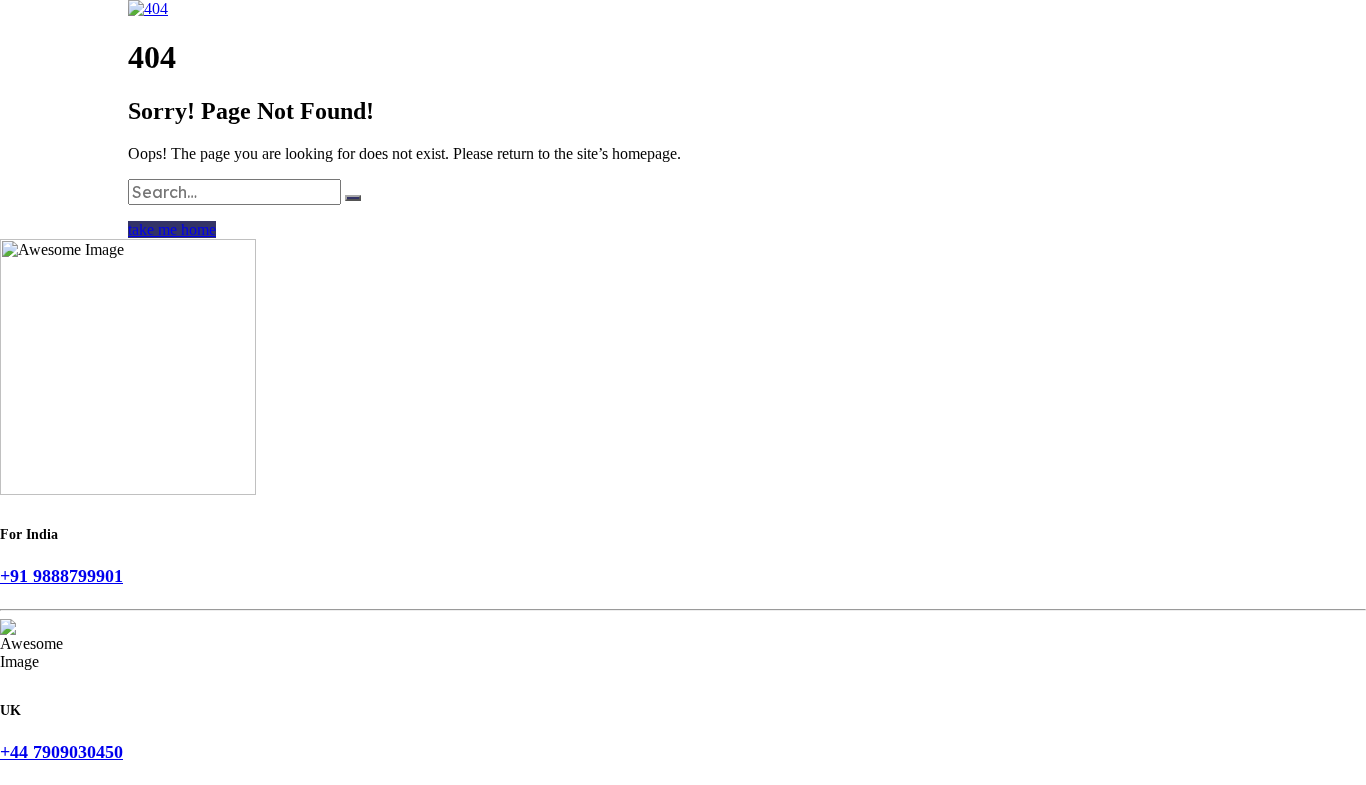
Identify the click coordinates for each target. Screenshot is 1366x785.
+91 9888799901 (61, 576)
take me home (172, 229)
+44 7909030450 (61, 752)
